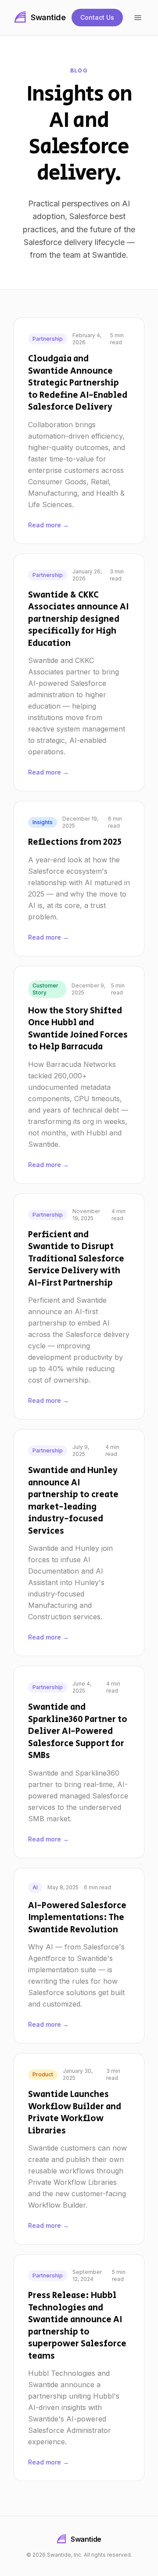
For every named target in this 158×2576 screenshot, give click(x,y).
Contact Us (97, 17)
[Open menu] (138, 18)
